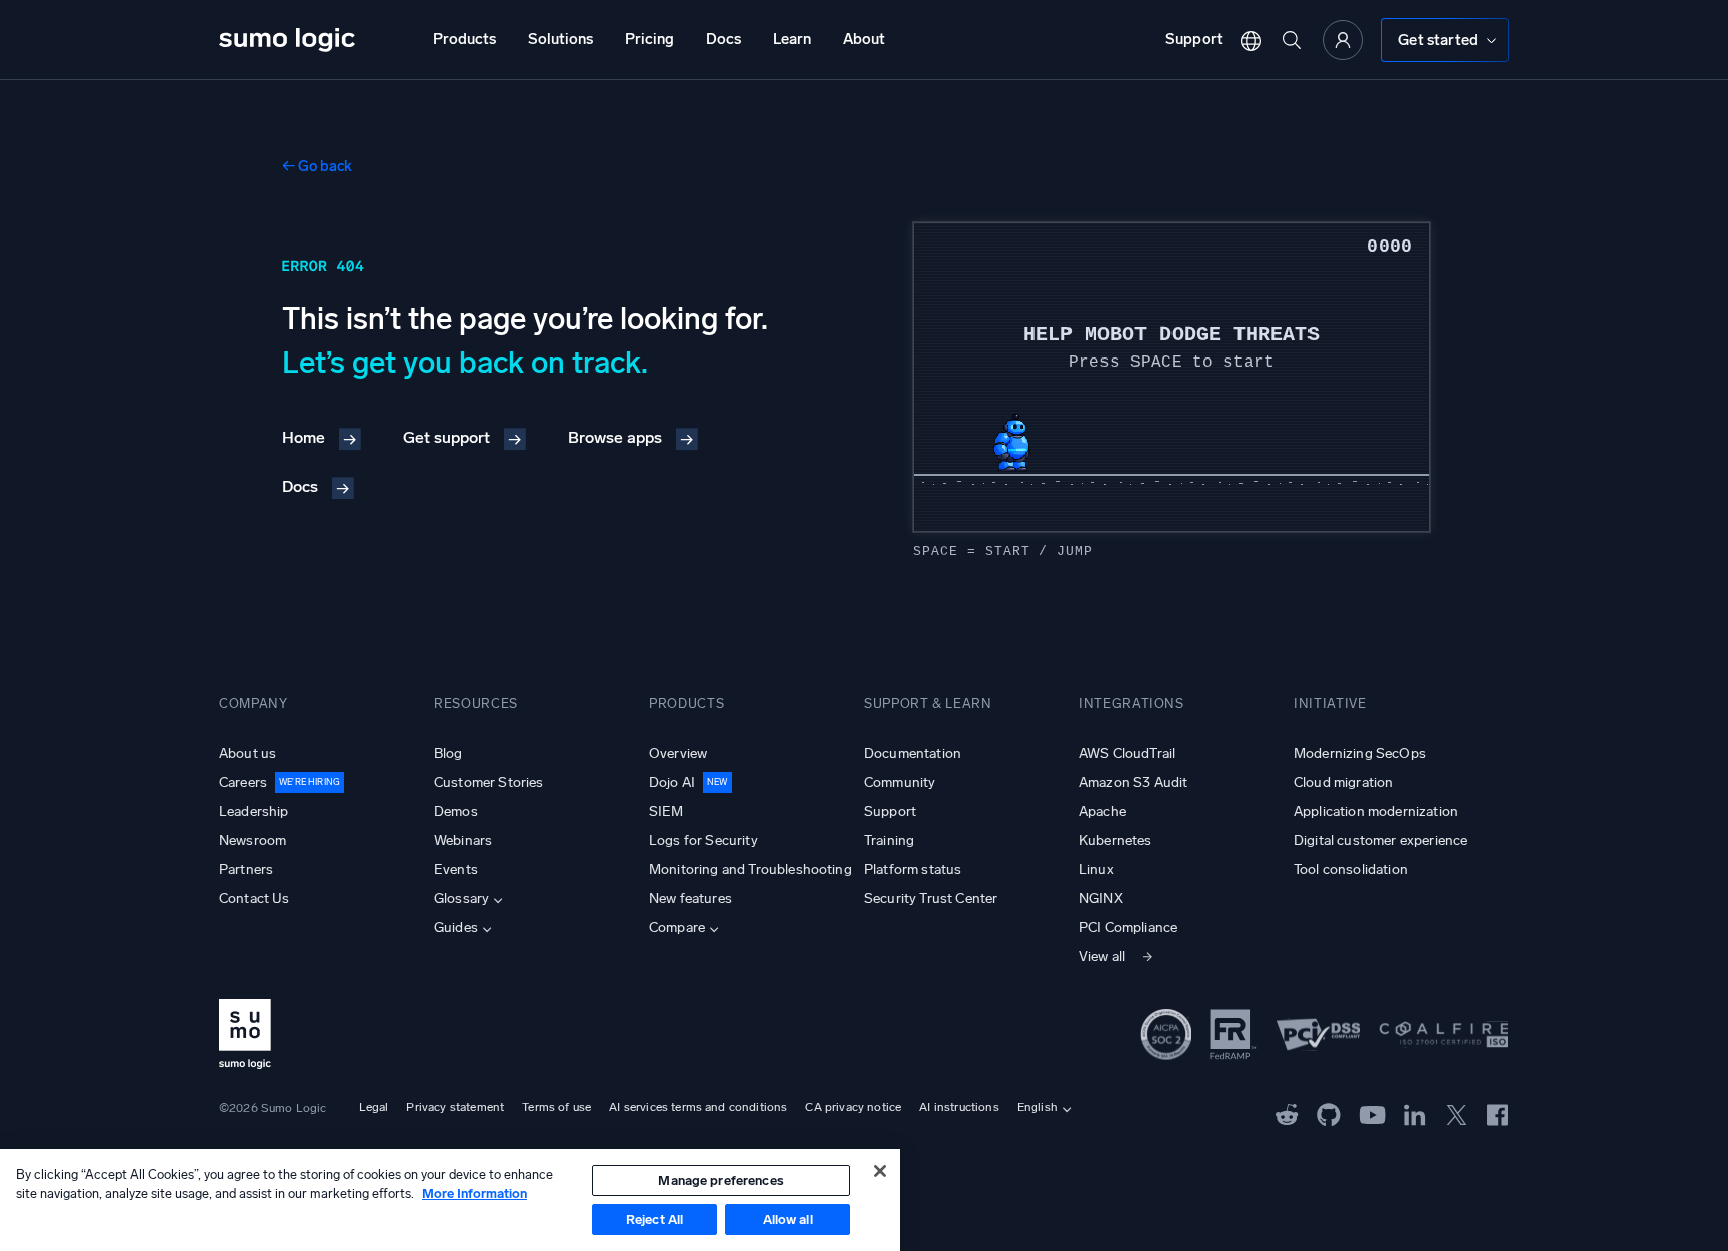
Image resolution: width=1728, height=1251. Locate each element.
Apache (1102, 811)
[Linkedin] (1415, 1113)
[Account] (1343, 40)
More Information (474, 1193)
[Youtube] (1372, 1113)
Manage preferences (720, 1180)
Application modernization (1376, 811)
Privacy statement (455, 1107)
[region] (450, 1200)
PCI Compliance (1128, 927)
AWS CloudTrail (1127, 753)
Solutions (560, 39)
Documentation (912, 753)
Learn (792, 39)
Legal (374, 1107)
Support (1194, 39)
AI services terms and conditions (698, 1107)
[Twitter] (1456, 1113)
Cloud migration (1343, 782)
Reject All (654, 1219)
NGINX (1101, 898)
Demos (456, 811)
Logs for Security (703, 840)
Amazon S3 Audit (1133, 782)
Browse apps (615, 437)
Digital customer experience (1380, 840)
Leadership (254, 811)
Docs (723, 39)
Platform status (912, 869)
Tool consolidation (1351, 869)
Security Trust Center (930, 898)
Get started (1438, 40)
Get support (446, 437)
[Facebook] (1498, 1113)
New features (690, 898)
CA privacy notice (853, 1107)
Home (303, 437)
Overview (678, 753)
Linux (1096, 869)
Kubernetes (1115, 840)
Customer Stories (489, 782)
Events (456, 869)
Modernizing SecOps (1360, 753)
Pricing (649, 39)
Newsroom (252, 840)
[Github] (1287, 1113)
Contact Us (254, 898)
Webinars (463, 840)
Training (889, 840)
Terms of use (556, 1107)
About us (247, 753)
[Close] (880, 1171)
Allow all (788, 1219)
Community (899, 782)
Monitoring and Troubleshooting (750, 869)
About (864, 39)
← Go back (317, 166)
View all (1102, 956)
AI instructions (958, 1107)
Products (464, 39)
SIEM (666, 811)
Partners (246, 869)
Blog (448, 753)
